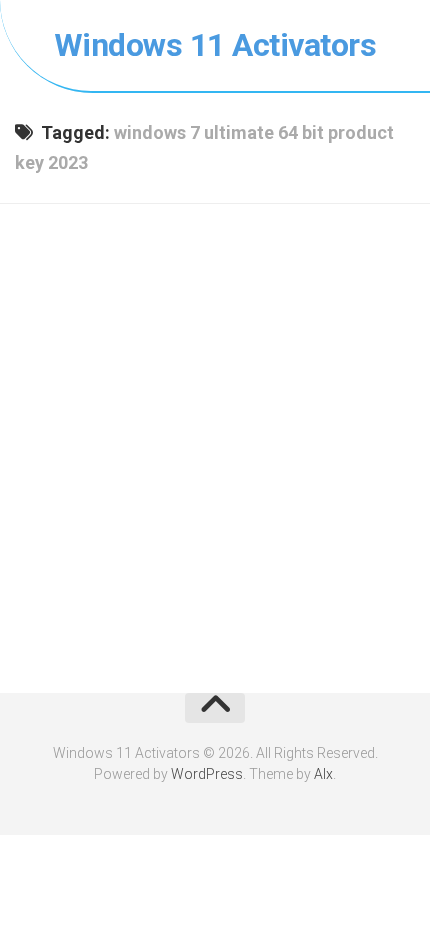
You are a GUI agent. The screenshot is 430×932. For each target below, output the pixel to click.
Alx (323, 774)
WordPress (207, 774)
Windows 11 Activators (215, 45)
